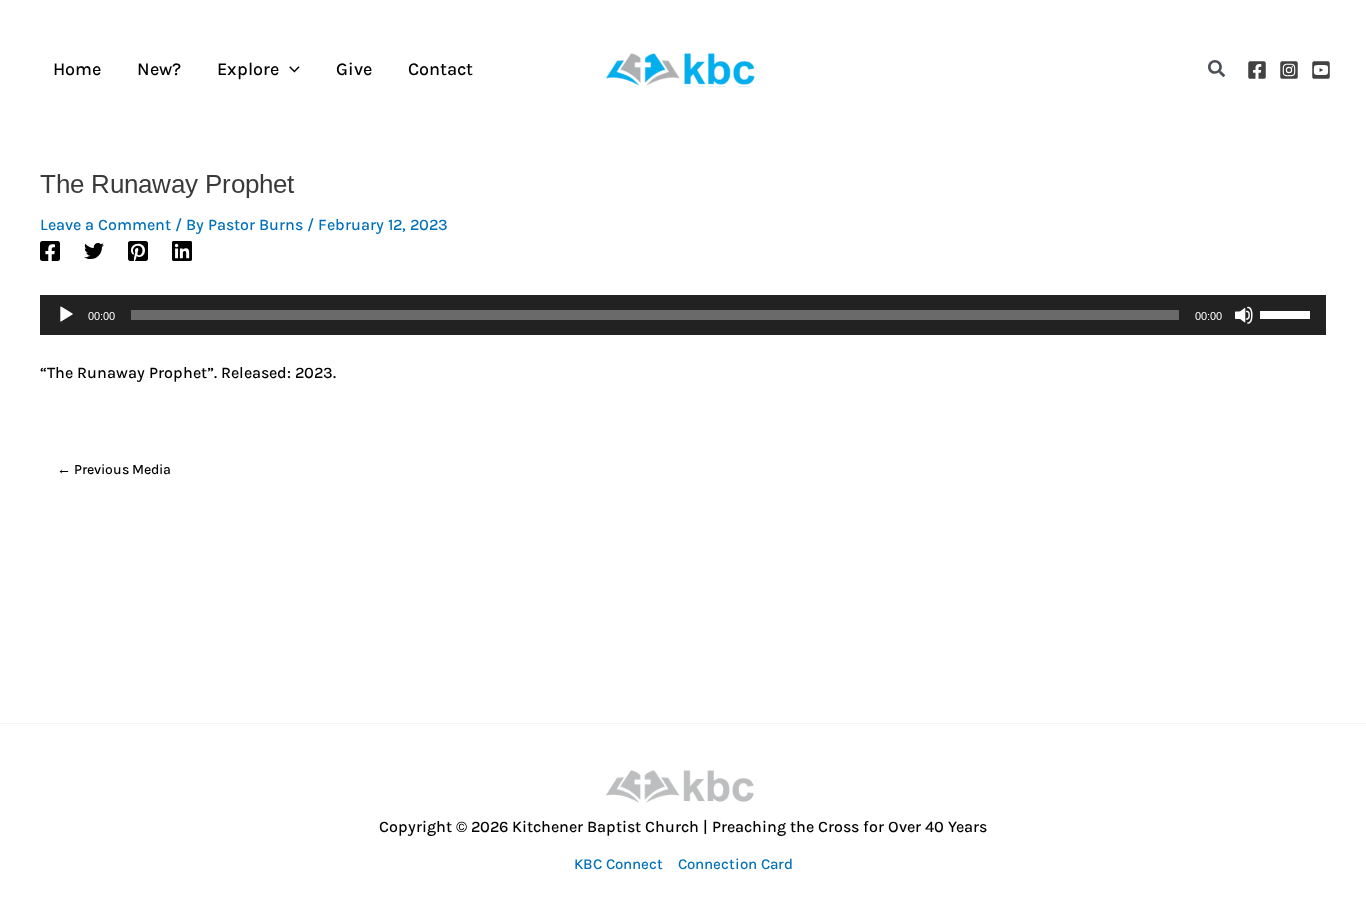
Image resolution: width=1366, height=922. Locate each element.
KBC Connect (618, 864)
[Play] (66, 315)
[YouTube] (1321, 70)
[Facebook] (1257, 70)
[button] (1217, 69)
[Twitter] (94, 249)
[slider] (1288, 313)
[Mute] (1244, 315)
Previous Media (114, 469)
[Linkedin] (182, 249)
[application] (289, 69)
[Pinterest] (138, 249)
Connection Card (735, 864)
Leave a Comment (105, 224)
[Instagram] (1289, 70)
